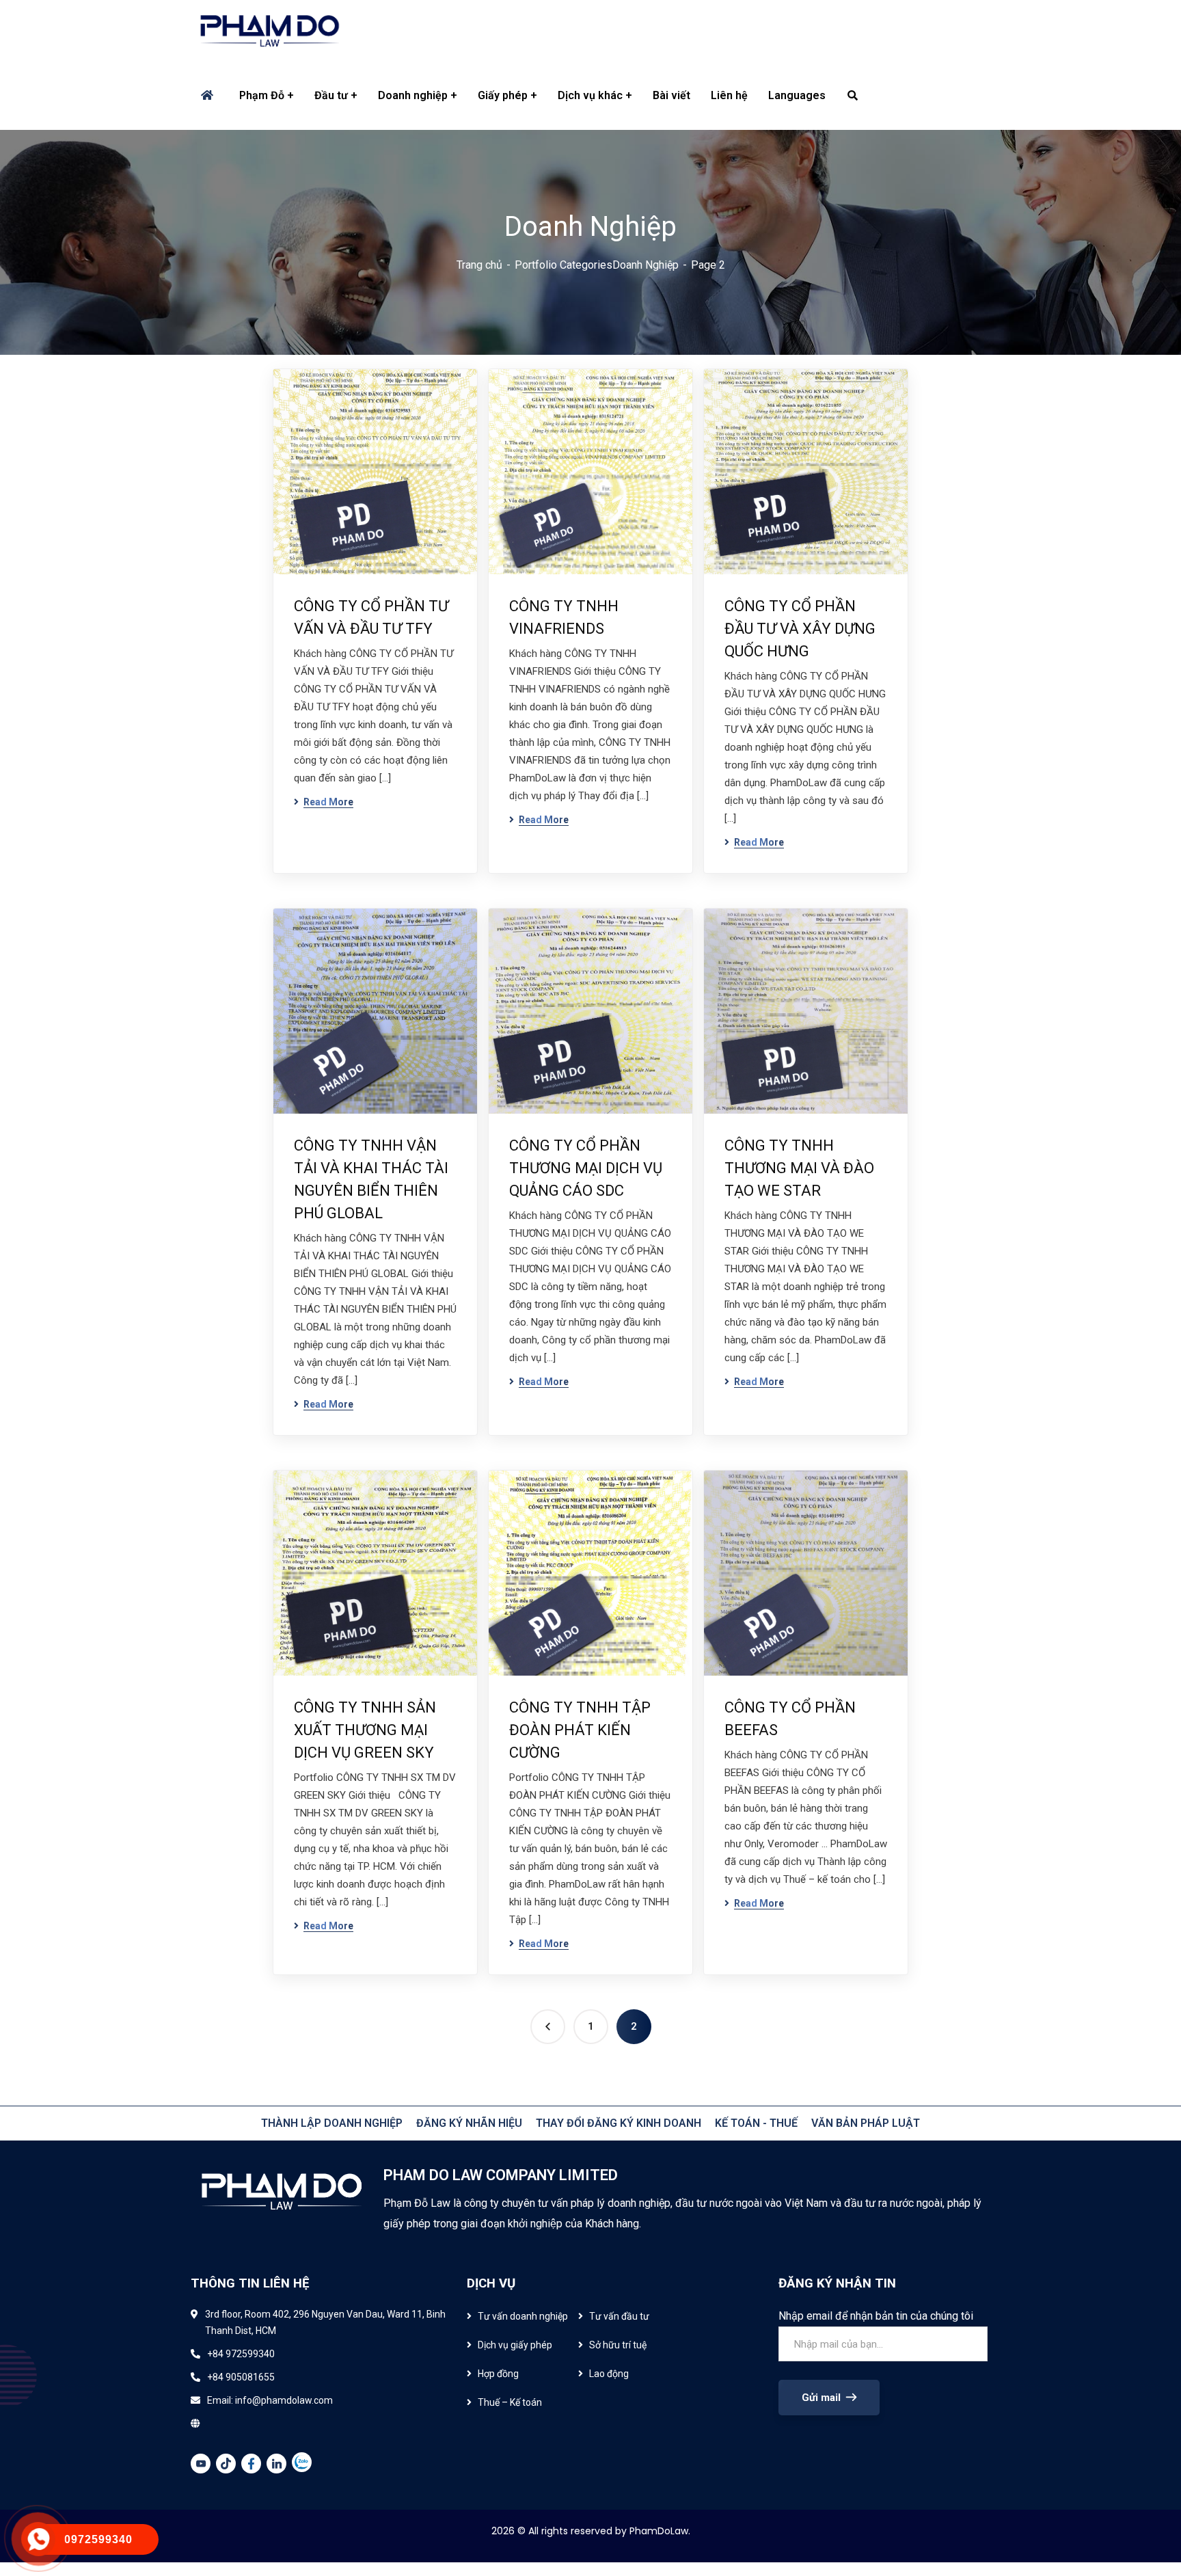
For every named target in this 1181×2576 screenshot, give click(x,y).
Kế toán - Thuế (756, 2123)
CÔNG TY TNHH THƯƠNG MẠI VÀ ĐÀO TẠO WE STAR (799, 1168)
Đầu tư (331, 95)
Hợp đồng (498, 2374)
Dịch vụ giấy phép (515, 2345)
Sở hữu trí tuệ (618, 2345)
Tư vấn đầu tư (619, 2316)
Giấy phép (503, 95)
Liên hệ (729, 95)
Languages (797, 95)
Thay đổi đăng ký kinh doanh (619, 2123)
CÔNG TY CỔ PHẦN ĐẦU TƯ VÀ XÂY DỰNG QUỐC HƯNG (800, 629)
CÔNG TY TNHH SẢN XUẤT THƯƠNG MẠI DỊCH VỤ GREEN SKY (365, 1730)
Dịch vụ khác (590, 95)
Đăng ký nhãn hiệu (469, 2123)
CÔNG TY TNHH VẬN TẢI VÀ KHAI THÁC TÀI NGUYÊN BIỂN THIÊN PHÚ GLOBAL (371, 1179)
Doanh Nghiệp (646, 265)
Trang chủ (479, 265)
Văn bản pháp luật (866, 2123)
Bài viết (671, 95)
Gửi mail (821, 2398)
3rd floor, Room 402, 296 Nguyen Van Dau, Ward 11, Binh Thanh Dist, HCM (325, 2322)
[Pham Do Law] (270, 31)
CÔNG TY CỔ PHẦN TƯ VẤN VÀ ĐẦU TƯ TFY (371, 617)
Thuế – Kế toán (510, 2402)
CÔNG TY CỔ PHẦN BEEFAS (790, 1719)
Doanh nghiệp (413, 95)
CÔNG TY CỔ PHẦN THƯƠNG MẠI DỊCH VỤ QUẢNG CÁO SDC (586, 1168)
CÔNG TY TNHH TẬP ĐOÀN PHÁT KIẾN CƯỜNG (580, 1730)
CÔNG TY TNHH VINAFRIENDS (564, 617)
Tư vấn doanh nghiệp (523, 2316)
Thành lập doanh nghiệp (332, 2123)
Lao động (609, 2374)
